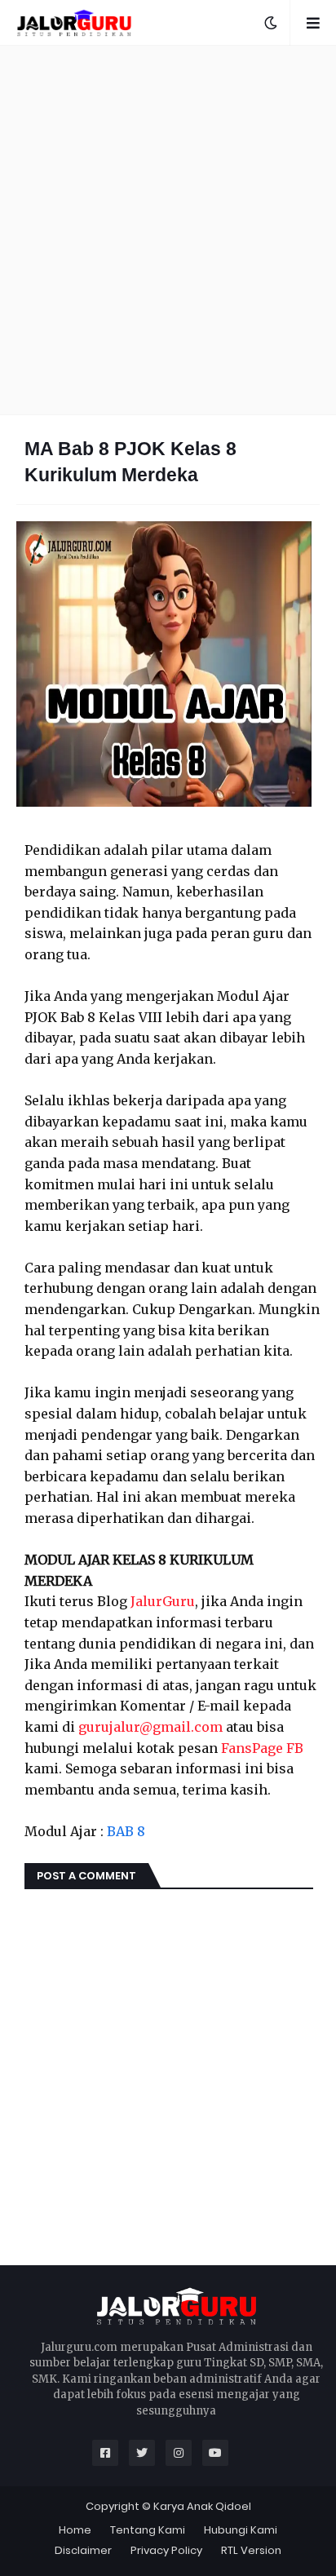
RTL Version (251, 2550)
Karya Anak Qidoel (202, 2506)
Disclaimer (83, 2550)
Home (75, 2530)
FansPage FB (262, 1748)
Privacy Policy (166, 2550)
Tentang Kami (148, 2530)
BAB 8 (126, 1831)
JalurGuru (163, 1601)
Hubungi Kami (241, 2530)
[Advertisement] (168, 230)
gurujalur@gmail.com (150, 1727)
